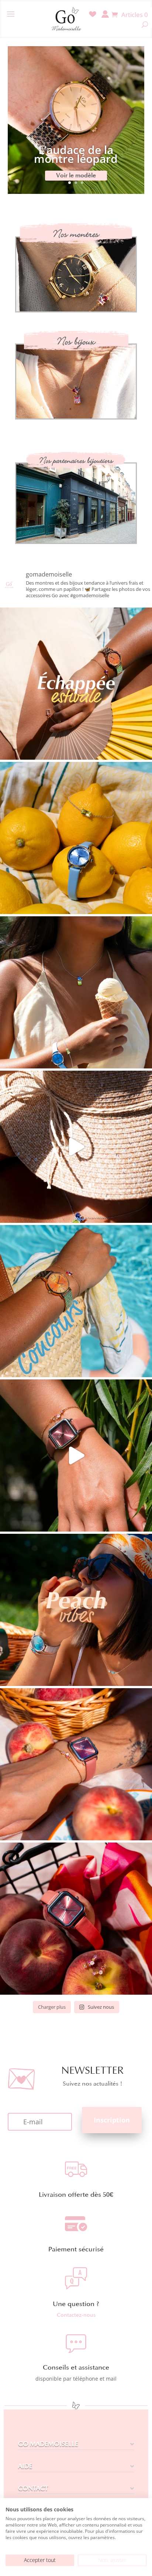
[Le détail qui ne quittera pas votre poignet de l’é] (76, 1764)
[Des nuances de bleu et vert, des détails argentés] (76, 992)
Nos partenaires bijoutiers (76, 461)
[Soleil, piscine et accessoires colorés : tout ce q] (76, 1147)
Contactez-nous (76, 2315)
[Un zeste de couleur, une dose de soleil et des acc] (76, 838)
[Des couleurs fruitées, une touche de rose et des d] (76, 1919)
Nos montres (76, 234)
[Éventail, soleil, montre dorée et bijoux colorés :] (76, 684)
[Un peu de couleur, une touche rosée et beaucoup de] (76, 1455)
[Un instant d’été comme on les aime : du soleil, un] (76, 1610)
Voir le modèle (76, 175)
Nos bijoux (76, 342)
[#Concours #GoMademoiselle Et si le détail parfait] (76, 1301)
